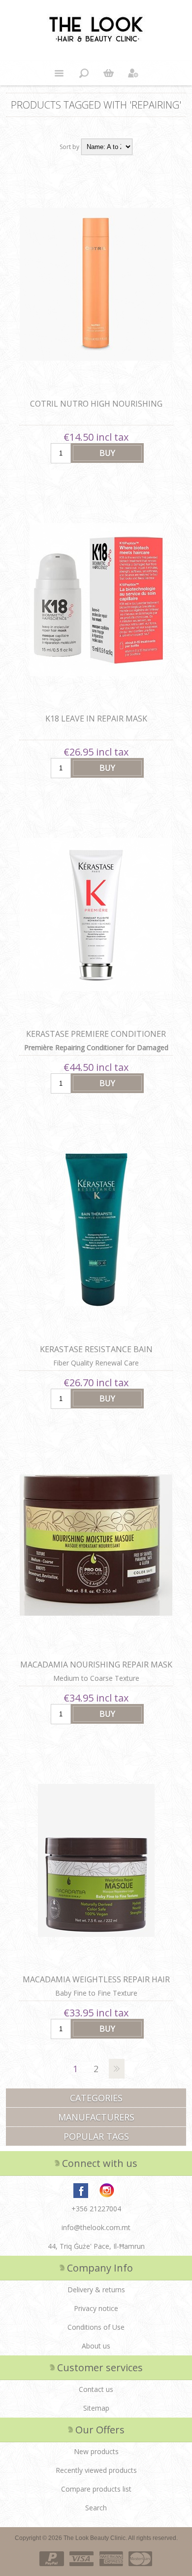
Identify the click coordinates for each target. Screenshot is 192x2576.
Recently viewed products (96, 2470)
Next (117, 2069)
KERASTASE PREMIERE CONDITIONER (96, 1034)
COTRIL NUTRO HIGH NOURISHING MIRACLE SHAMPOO (96, 409)
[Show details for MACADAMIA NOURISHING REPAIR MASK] (96, 1545)
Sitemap (96, 2408)
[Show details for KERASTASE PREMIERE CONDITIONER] (96, 914)
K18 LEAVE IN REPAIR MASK (96, 719)
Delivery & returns (96, 2290)
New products (96, 2451)
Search (96, 2508)
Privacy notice (96, 2308)
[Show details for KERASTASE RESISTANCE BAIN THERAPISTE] (96, 1230)
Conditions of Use (96, 2327)
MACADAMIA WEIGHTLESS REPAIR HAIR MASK (96, 1985)
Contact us (96, 2389)
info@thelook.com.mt (96, 2227)
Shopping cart (108, 73)
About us (96, 2346)
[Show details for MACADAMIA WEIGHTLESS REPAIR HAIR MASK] (96, 1860)
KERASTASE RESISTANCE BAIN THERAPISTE (96, 1355)
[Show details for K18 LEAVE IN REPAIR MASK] (96, 600)
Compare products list (96, 2489)
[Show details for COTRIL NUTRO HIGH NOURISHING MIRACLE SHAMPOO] (96, 284)
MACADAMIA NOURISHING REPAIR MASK (96, 1665)
